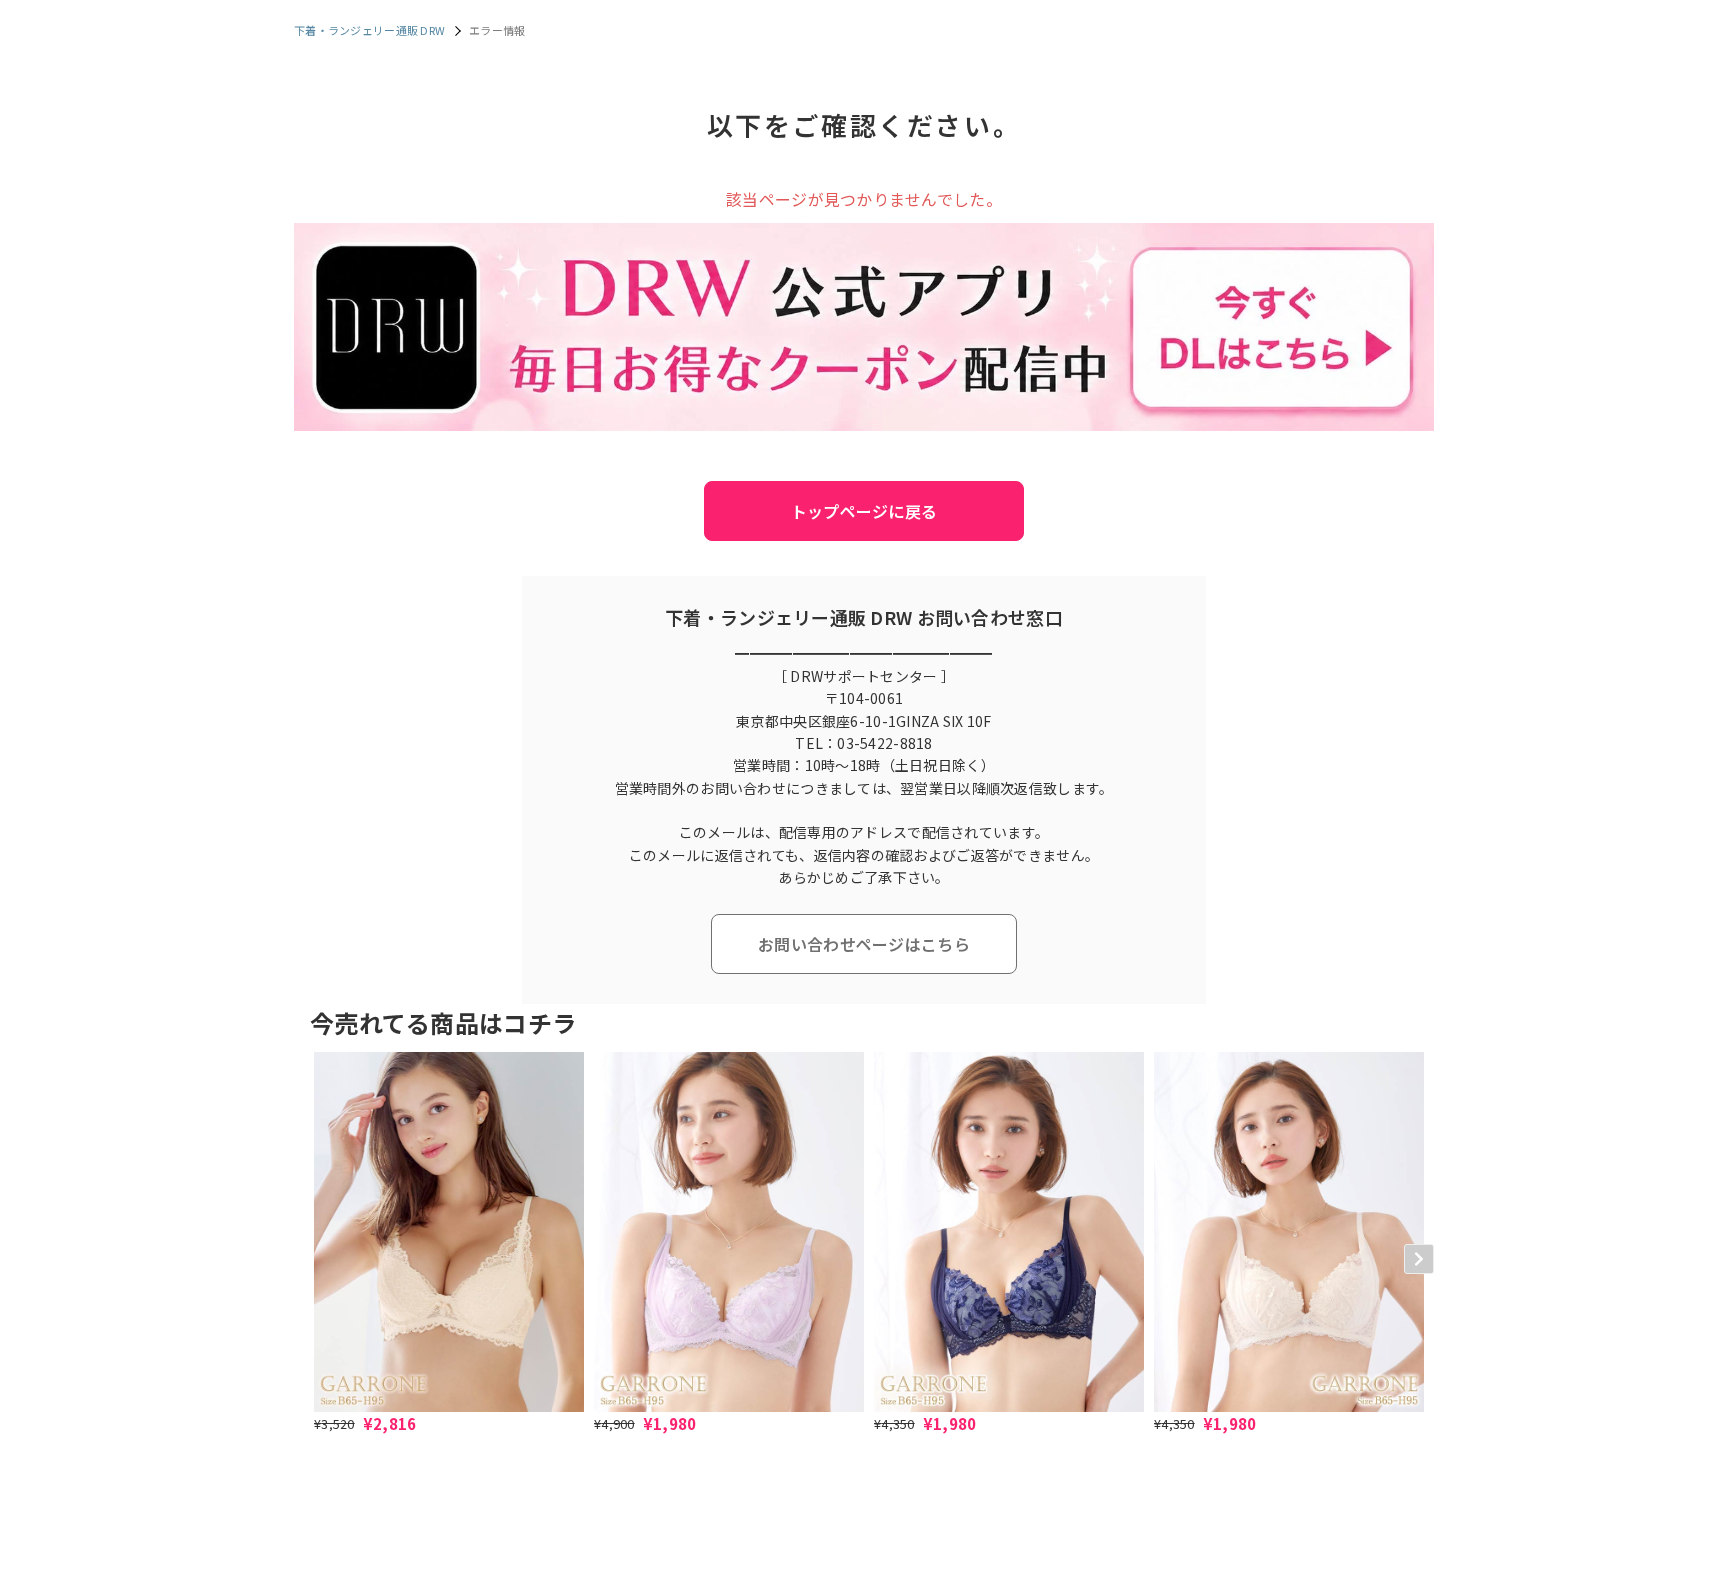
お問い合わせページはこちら (864, 944)
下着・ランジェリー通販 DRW (369, 30)
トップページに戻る (864, 511)
